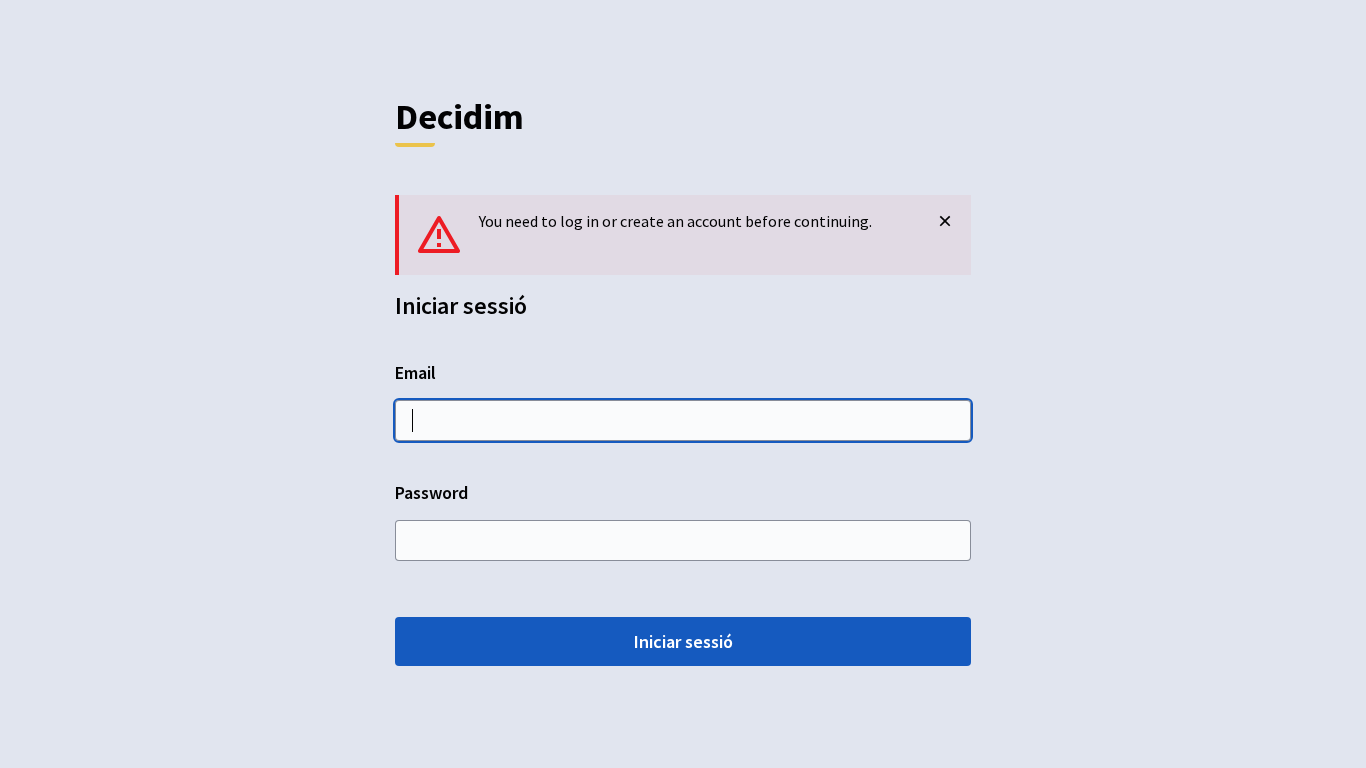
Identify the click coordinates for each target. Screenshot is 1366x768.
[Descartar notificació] (945, 221)
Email (415, 372)
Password (431, 492)
